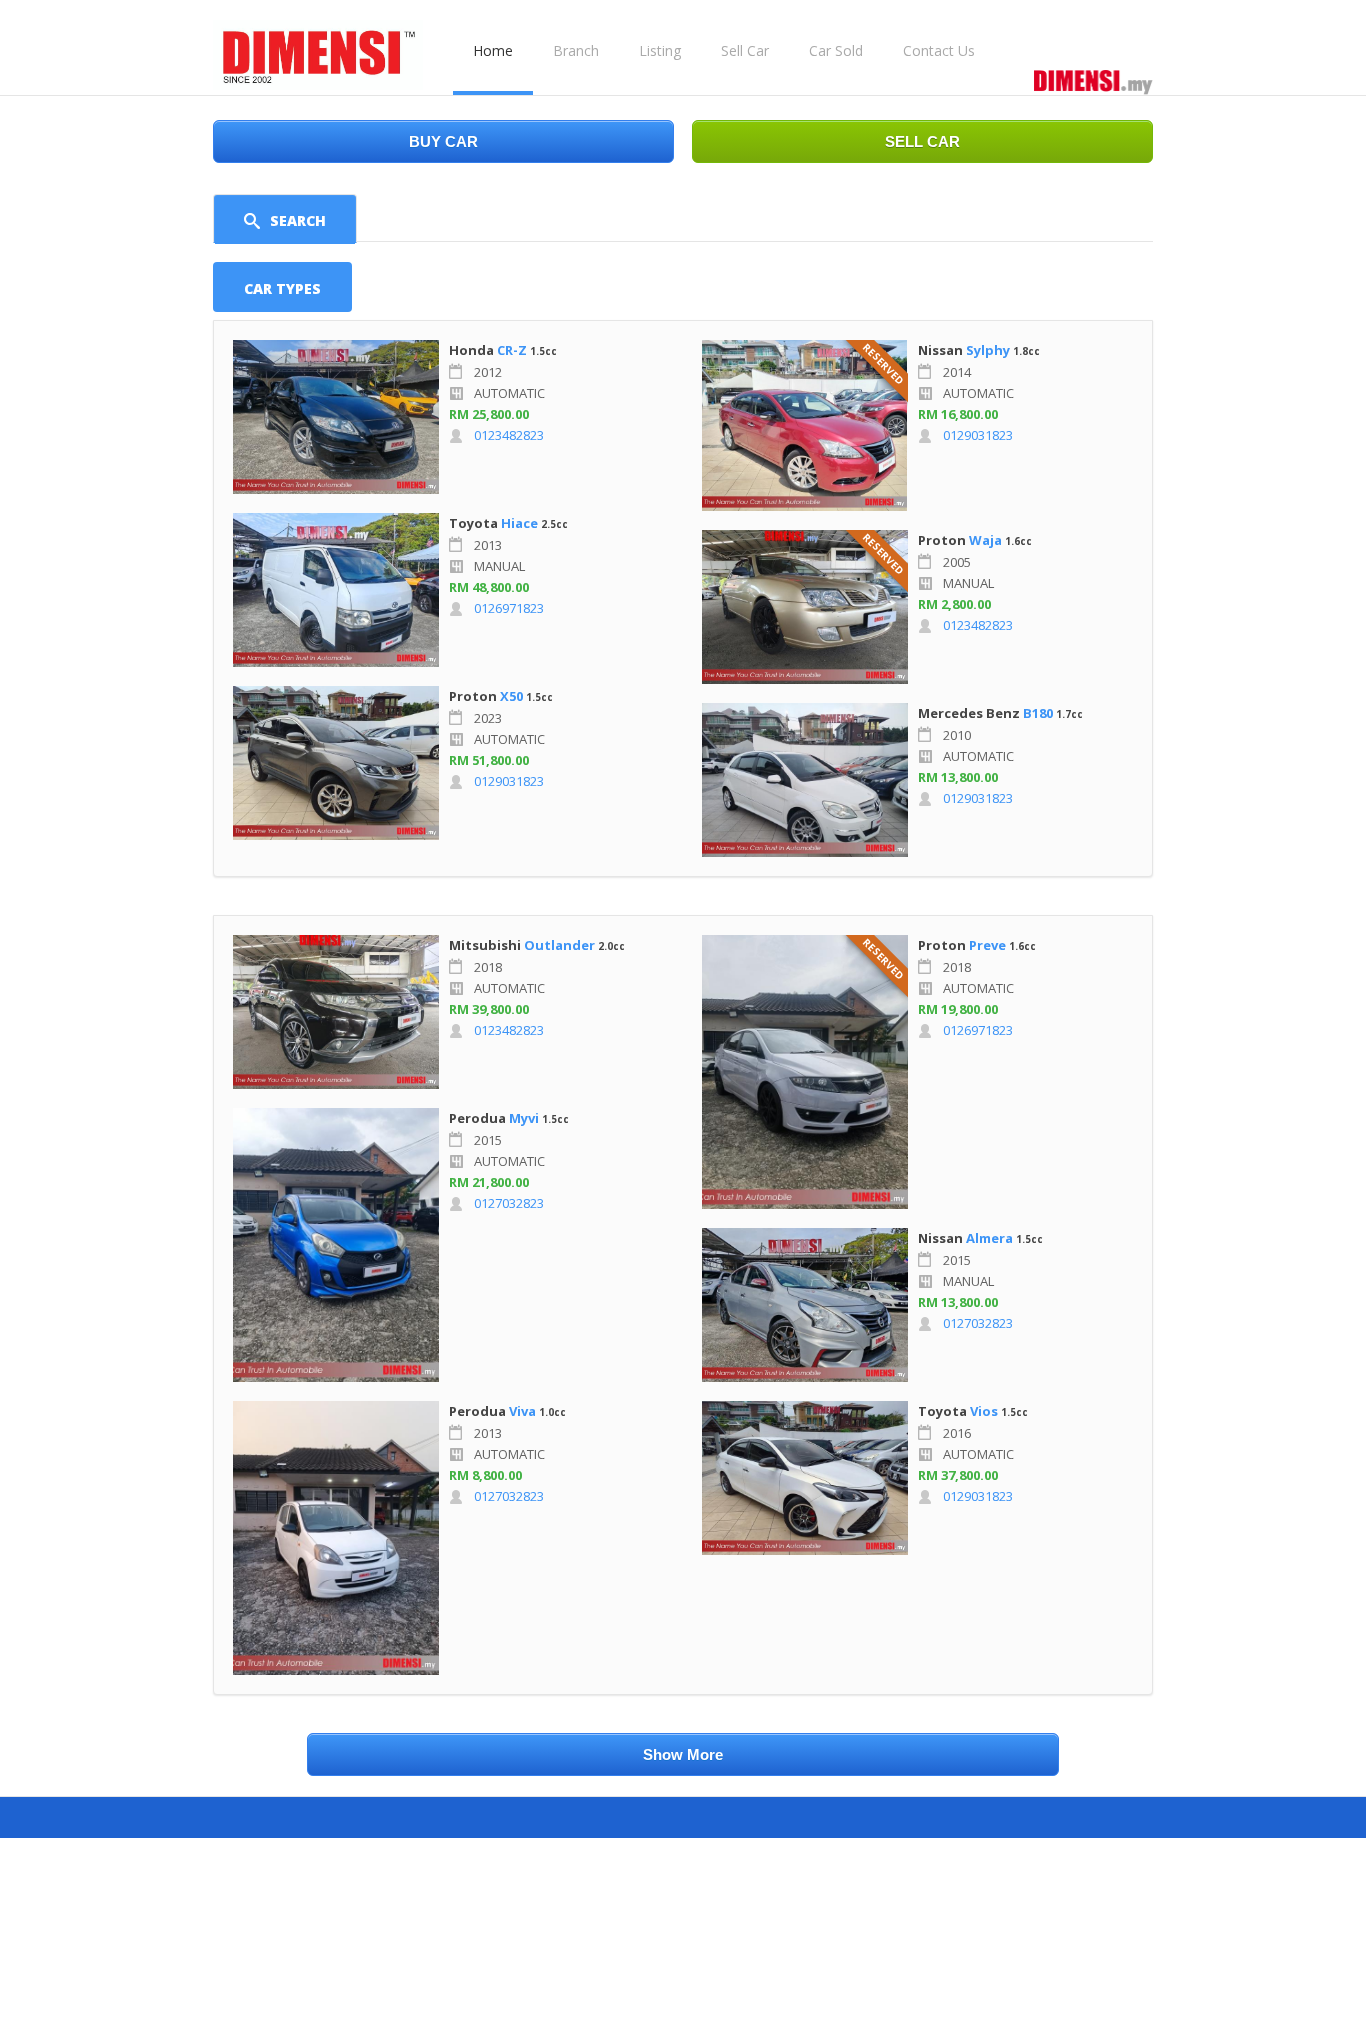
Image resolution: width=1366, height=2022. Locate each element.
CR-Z (512, 350)
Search (298, 220)
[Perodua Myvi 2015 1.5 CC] (336, 1245)
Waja (985, 540)
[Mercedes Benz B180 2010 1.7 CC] (805, 780)
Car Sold (836, 50)
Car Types (282, 288)
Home (493, 50)
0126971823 (509, 608)
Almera (989, 1238)
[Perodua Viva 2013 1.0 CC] (336, 1538)
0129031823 (509, 781)
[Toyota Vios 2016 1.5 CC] (805, 1478)
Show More (683, 1754)
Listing (660, 50)
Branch (576, 50)
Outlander (559, 945)
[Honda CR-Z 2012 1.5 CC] (336, 417)
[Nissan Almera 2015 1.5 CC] (805, 1305)
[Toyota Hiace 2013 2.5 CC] (336, 590)
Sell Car (745, 50)
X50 (511, 696)
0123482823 (509, 435)
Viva (522, 1411)
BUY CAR (443, 141)
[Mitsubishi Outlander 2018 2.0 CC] (336, 1012)
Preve (987, 945)
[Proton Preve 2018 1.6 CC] (805, 1072)
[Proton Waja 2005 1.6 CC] (805, 607)
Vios (984, 1411)
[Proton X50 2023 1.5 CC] (336, 763)
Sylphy (989, 350)
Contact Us (939, 50)
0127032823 (509, 1203)
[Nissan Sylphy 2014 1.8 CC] (805, 425)
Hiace (519, 523)
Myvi (524, 1118)
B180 (1038, 713)
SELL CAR (922, 141)
